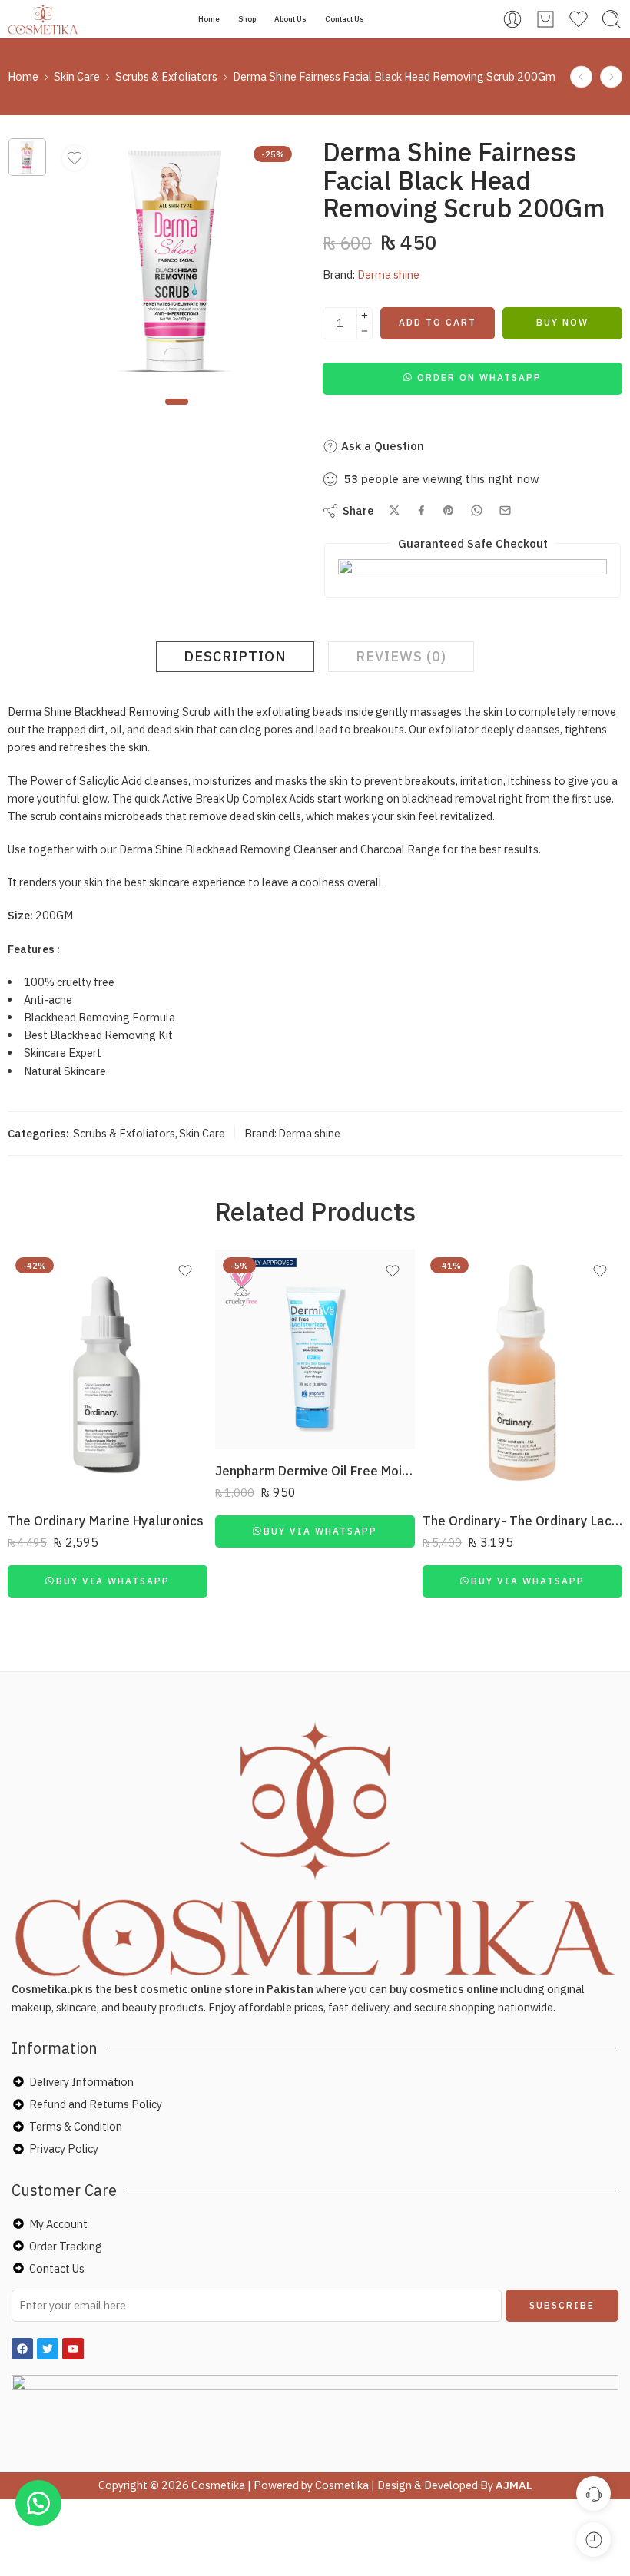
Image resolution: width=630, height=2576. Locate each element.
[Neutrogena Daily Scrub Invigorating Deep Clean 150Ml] (611, 77)
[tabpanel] (177, 265)
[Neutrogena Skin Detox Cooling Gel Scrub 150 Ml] (581, 77)
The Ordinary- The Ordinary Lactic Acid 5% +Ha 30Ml (522, 1521)
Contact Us (345, 19)
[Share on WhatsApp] (477, 510)
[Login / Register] (512, 19)
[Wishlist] (75, 158)
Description (235, 656)
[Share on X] (395, 510)
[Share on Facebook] (421, 510)
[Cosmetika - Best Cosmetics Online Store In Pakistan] (43, 19)
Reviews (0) (401, 656)
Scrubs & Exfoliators (166, 76)
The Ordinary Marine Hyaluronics (106, 1521)
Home (209, 19)
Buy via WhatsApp (113, 1581)
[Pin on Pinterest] (449, 511)
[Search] (612, 19)
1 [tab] (177, 414)
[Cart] (545, 19)
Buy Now (562, 322)
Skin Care (77, 76)
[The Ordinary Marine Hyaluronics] (108, 1374)
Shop (247, 19)
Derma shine (388, 275)
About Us (290, 19)
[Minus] (365, 331)
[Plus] (365, 315)
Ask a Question (381, 446)
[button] (472, 377)
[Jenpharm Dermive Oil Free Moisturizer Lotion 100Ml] (315, 1349)
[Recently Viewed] (594, 2540)
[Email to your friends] (505, 510)
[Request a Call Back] (594, 2493)
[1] (27, 157)
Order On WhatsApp (479, 377)
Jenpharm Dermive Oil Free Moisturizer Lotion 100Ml (315, 1471)
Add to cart (438, 322)
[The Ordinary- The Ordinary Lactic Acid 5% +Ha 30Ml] (522, 1374)
